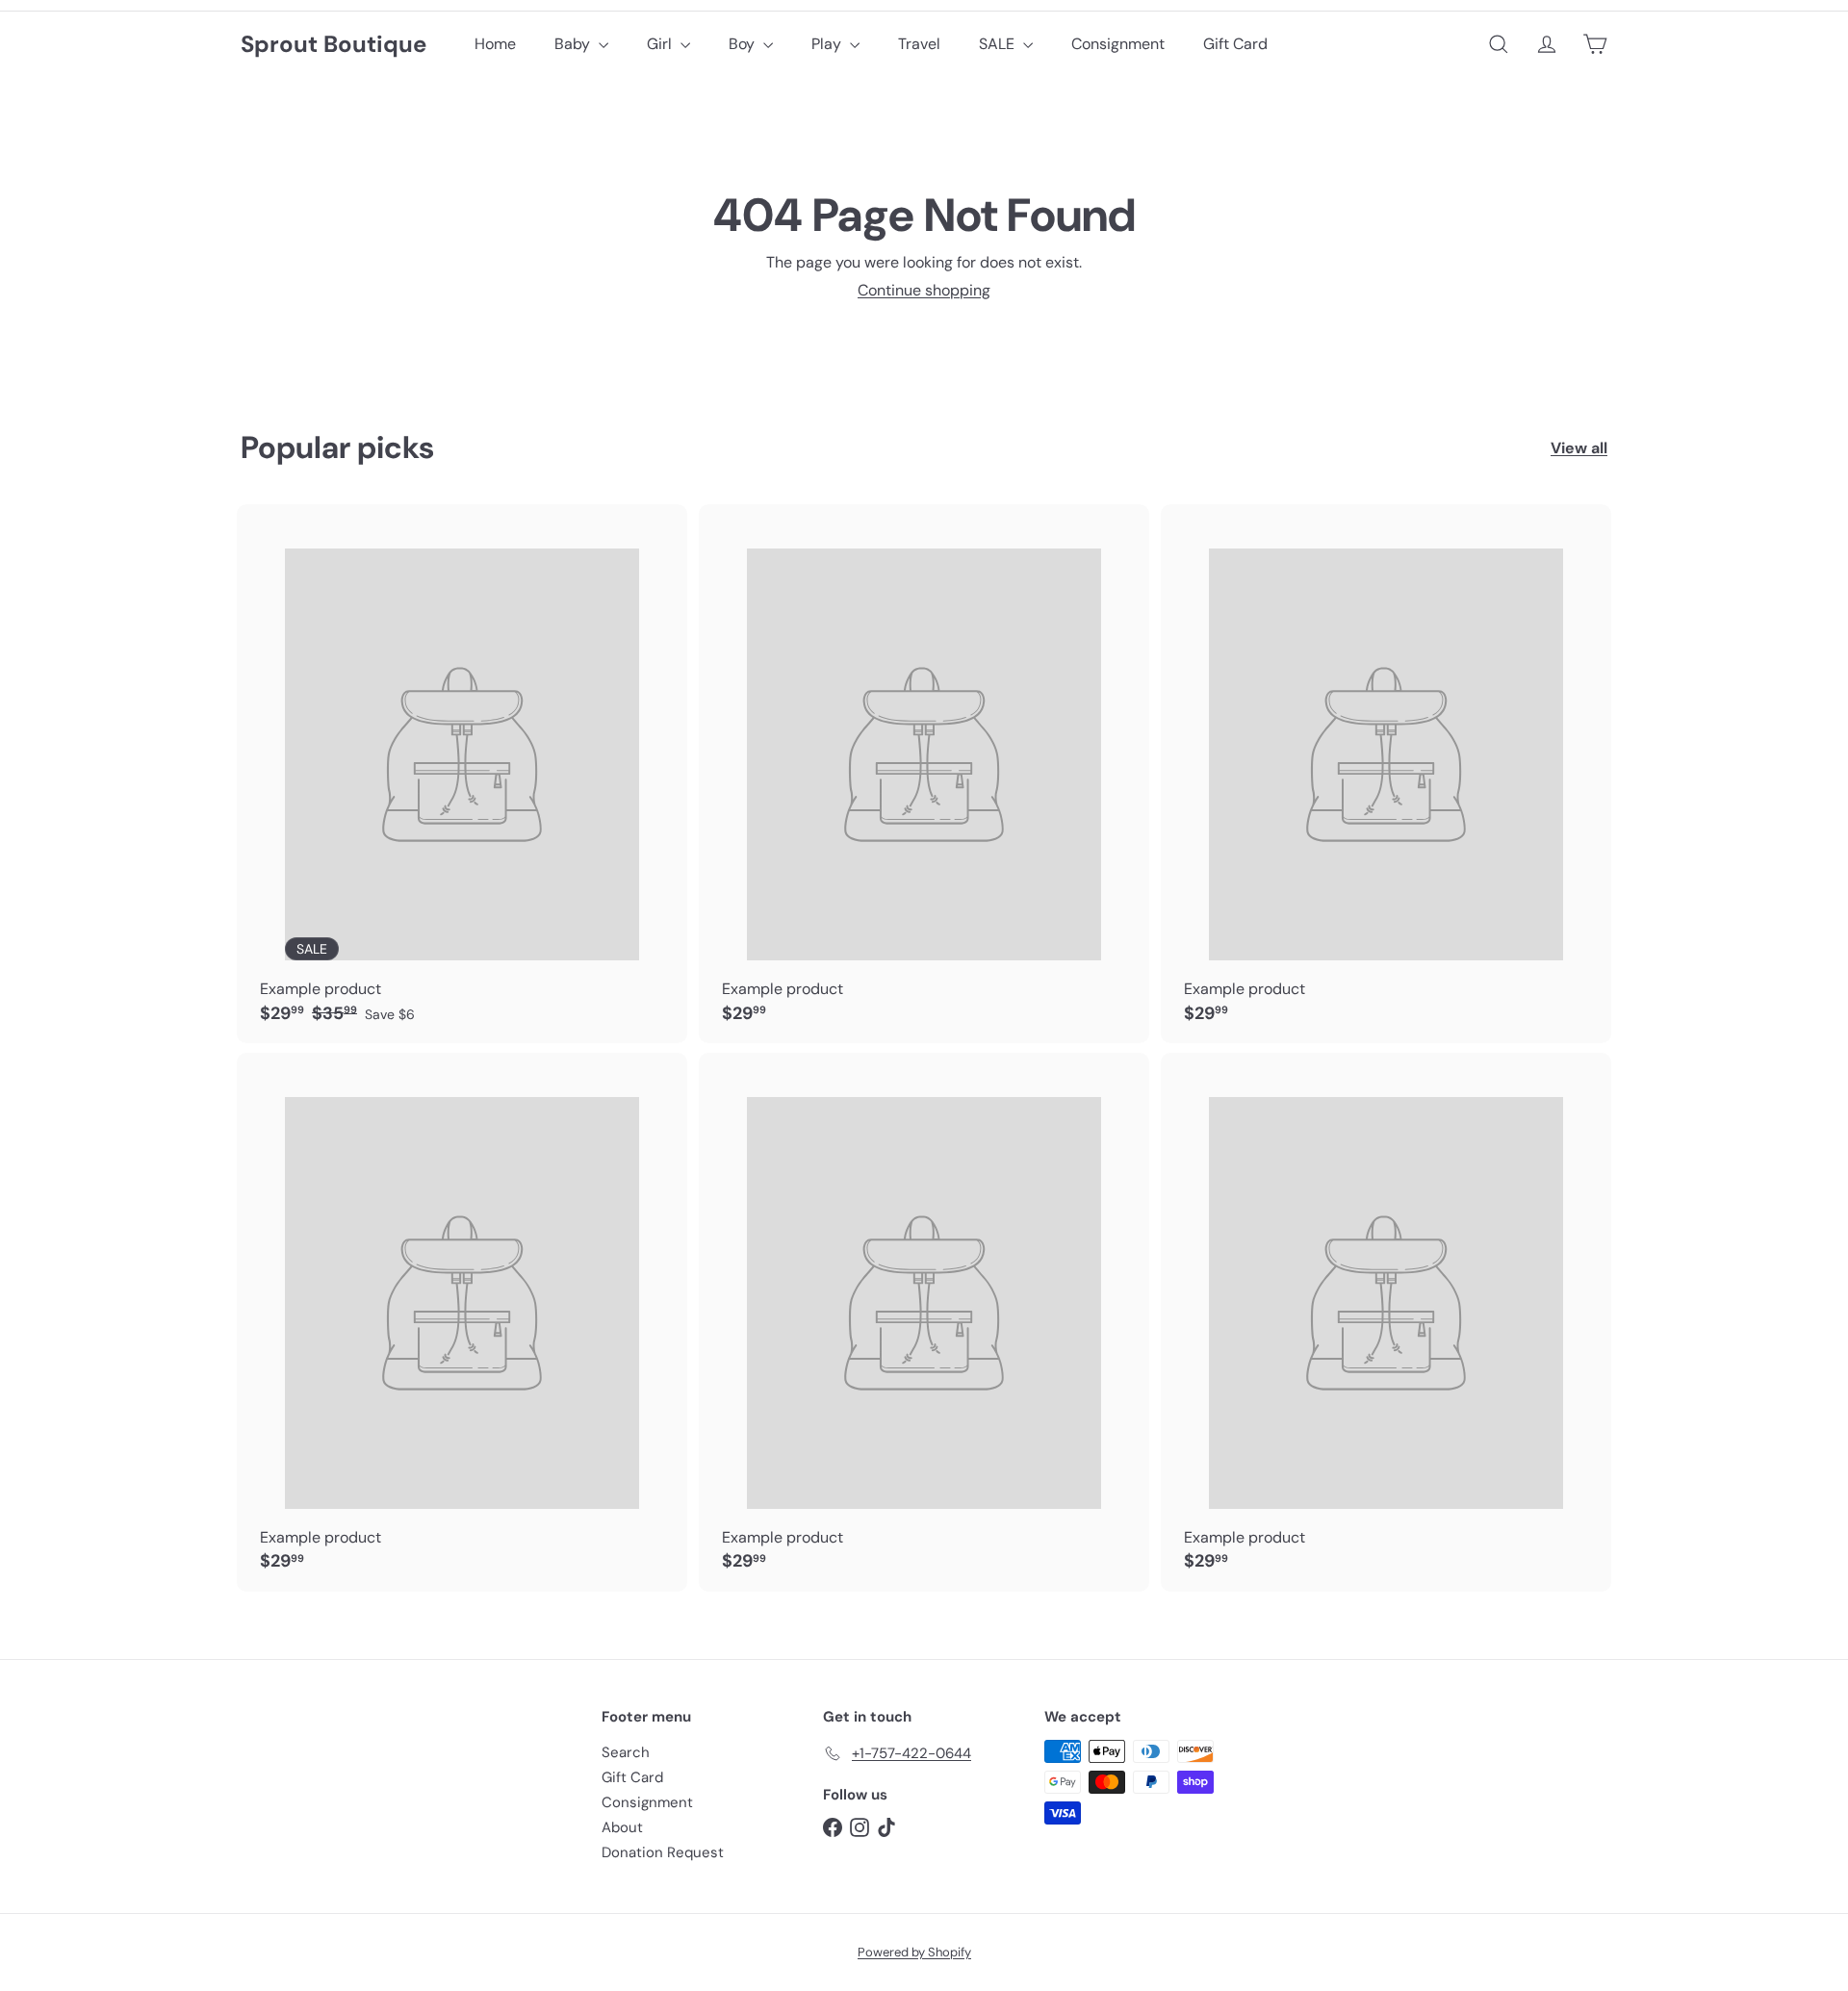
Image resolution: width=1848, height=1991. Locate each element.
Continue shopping (924, 290)
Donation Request (663, 1852)
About (622, 1827)
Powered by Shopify (914, 1952)
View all (1579, 448)
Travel (919, 44)
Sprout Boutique (334, 45)
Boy (744, 44)
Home (495, 44)
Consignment (1118, 44)
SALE (999, 44)
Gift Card (1235, 44)
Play (828, 44)
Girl (661, 44)
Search (626, 1752)
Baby (574, 44)
